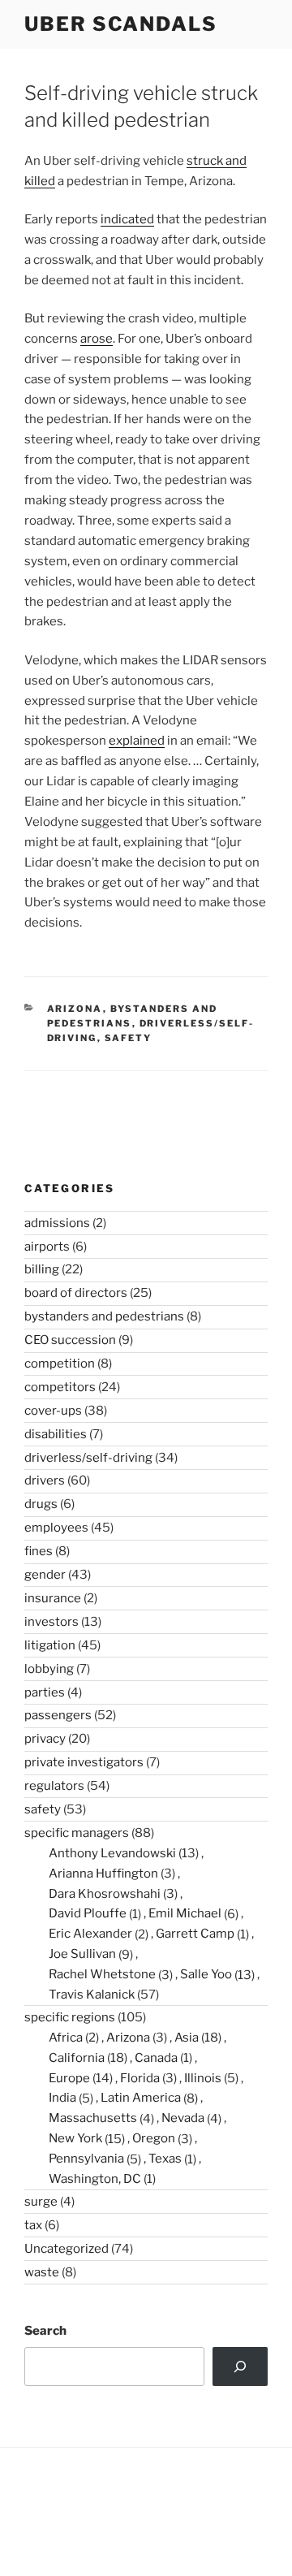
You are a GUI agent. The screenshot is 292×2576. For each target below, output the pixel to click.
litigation (50, 1645)
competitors (60, 1387)
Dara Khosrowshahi (105, 1894)
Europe (69, 2078)
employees (56, 1528)
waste (42, 2272)
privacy (45, 1739)
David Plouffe (88, 1913)
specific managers (77, 1833)
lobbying (49, 1669)
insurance (53, 1598)
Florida (140, 2078)
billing (42, 1269)
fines (39, 1551)
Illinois (203, 2078)
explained (137, 741)
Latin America (141, 2098)
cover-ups (53, 1411)
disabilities (56, 1434)
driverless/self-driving (88, 1458)
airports (47, 1247)
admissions (57, 1223)
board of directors (76, 1293)
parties (45, 1692)
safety (129, 1038)
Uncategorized (67, 2249)
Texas (165, 2159)
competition (60, 1364)
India (62, 2098)
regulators (54, 1786)
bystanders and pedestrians (104, 1316)
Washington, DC (95, 2179)
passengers (58, 1715)
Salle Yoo (206, 1974)
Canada (156, 2058)
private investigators (84, 1762)
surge (41, 2202)
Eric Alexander (90, 1934)
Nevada (183, 2118)
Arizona (75, 1009)
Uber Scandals (121, 24)
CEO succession (70, 1340)
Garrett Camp (195, 1934)
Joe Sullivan (82, 1954)
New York (75, 2138)
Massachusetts (93, 2118)
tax (33, 2225)
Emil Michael (185, 1913)
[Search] (240, 2366)
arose (97, 339)
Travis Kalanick (92, 1995)
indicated (127, 219)
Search (45, 2331)
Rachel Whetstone (102, 1974)
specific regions (70, 2017)
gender (45, 1575)
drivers (45, 1480)
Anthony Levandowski (112, 1853)
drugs (41, 1504)
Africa (66, 2038)
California (77, 2058)
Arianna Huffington (103, 1874)
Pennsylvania (86, 2159)
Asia (187, 2038)
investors (52, 1622)
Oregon (154, 2138)
